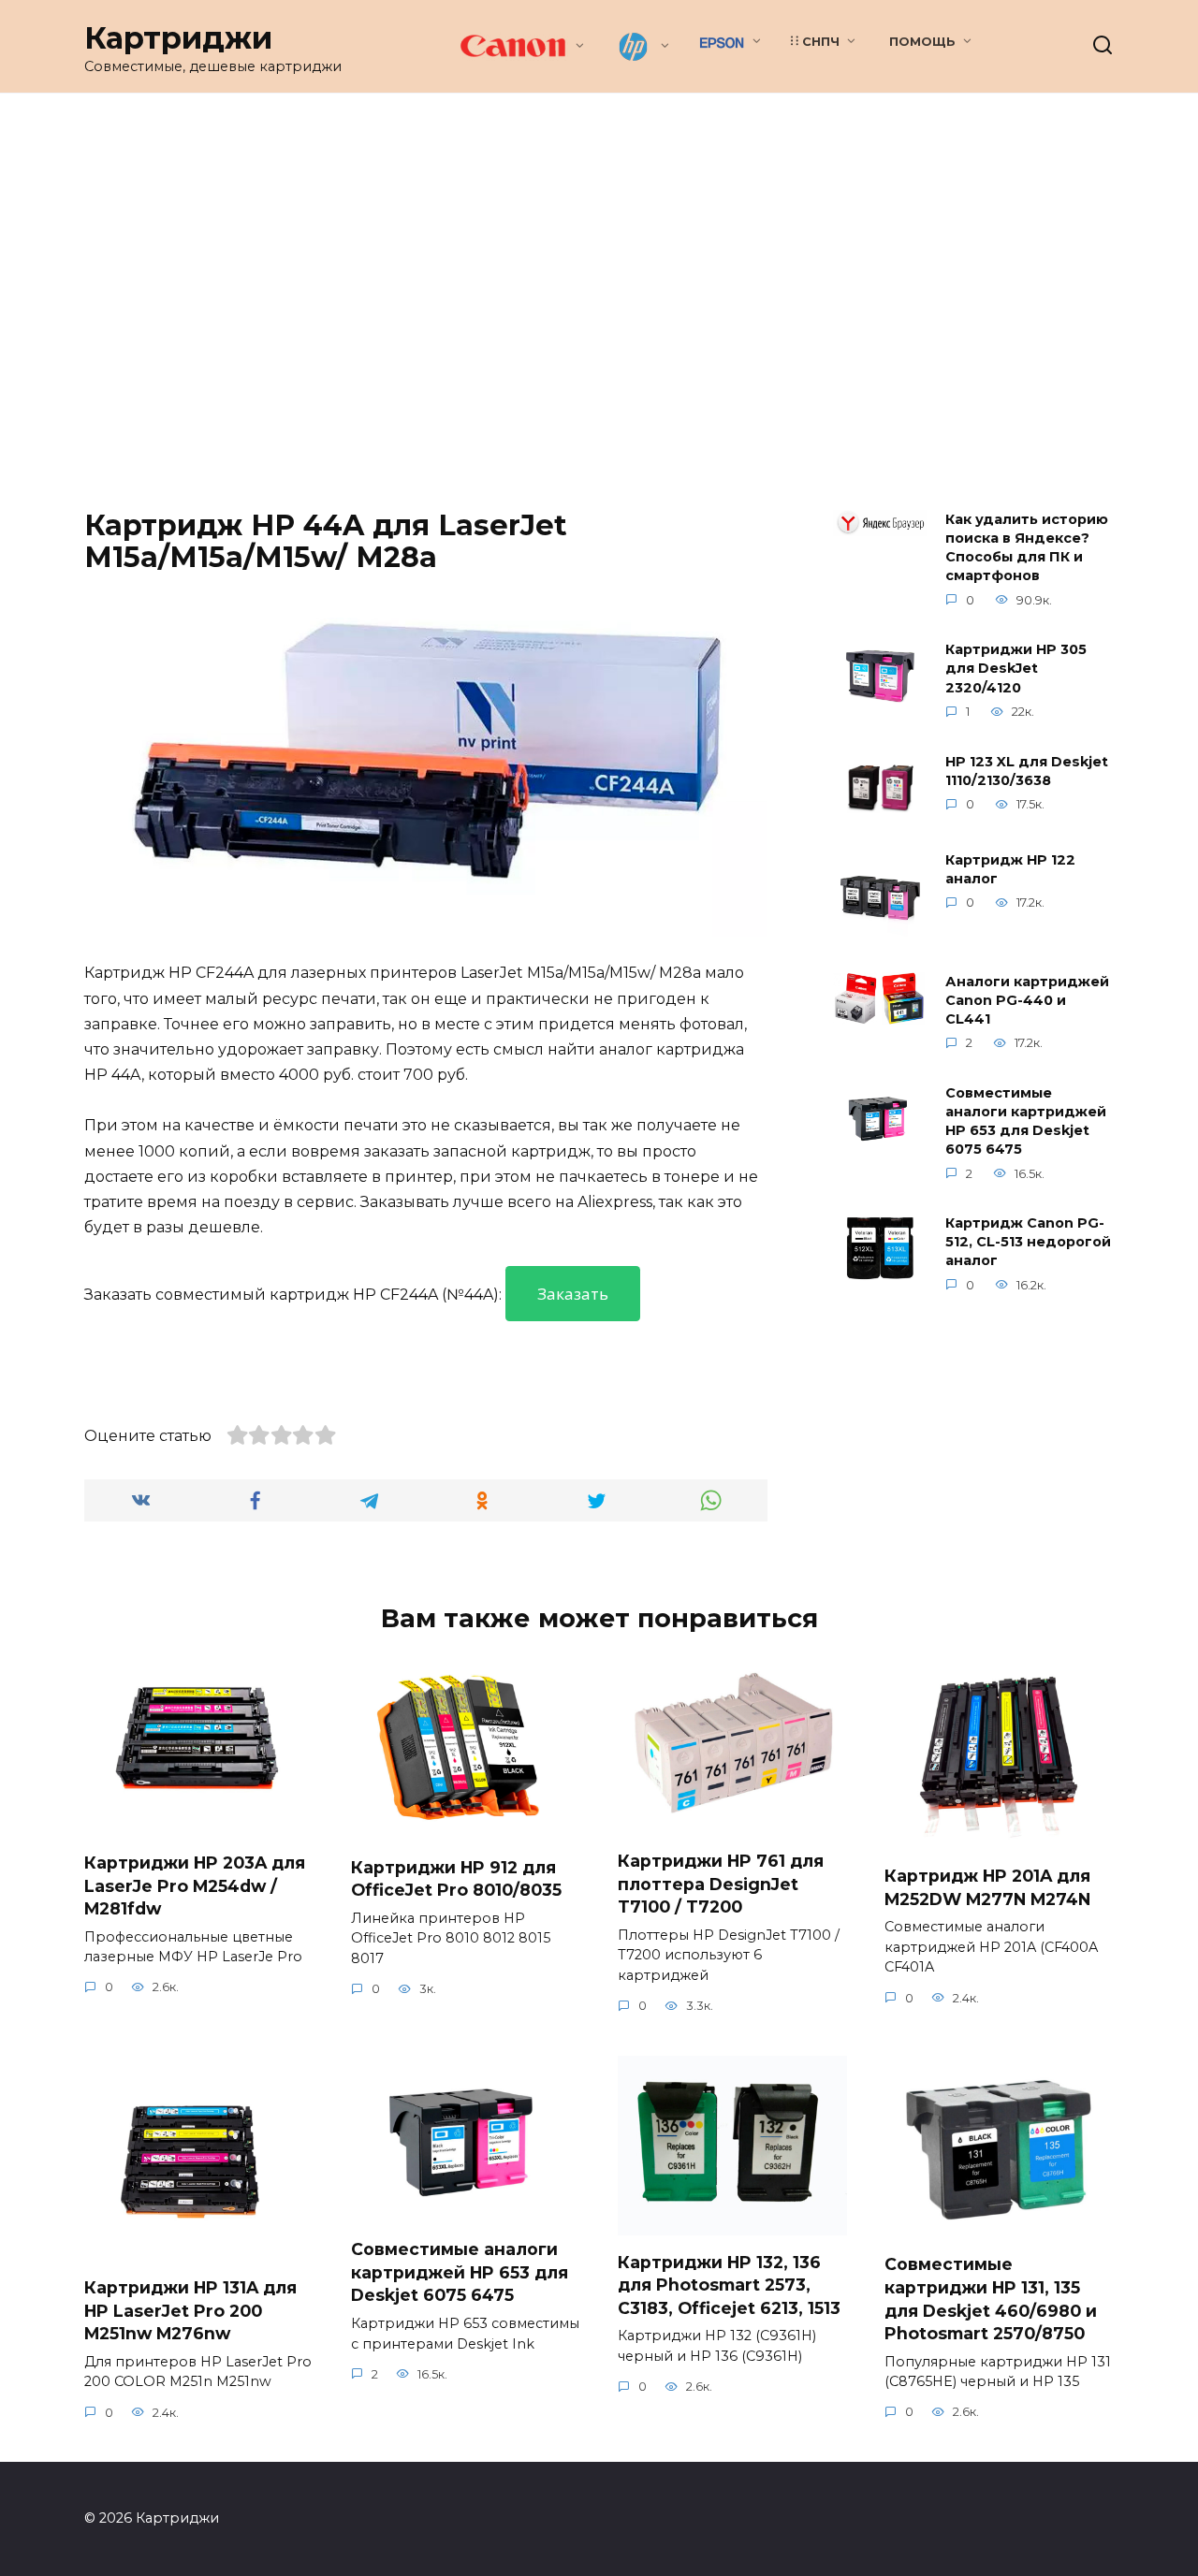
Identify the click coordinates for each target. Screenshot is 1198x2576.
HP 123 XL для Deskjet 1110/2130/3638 (1027, 771)
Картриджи (178, 38)
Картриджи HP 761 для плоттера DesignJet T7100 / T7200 (721, 1884)
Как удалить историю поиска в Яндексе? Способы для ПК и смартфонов (1027, 547)
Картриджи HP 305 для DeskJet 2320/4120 (1016, 669)
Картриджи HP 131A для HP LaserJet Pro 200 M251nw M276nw (190, 2310)
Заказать (573, 1294)
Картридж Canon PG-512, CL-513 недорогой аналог (1028, 1243)
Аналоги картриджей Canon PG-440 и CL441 (1027, 1000)
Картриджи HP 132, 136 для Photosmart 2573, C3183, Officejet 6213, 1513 (729, 2284)
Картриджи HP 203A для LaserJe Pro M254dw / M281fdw (195, 1885)
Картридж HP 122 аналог (1010, 869)
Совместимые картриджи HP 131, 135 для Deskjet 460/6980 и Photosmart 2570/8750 (991, 2299)
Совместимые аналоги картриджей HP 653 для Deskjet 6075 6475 (1026, 1121)
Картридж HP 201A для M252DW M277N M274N (987, 1887)
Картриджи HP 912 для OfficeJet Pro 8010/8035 (456, 1878)
